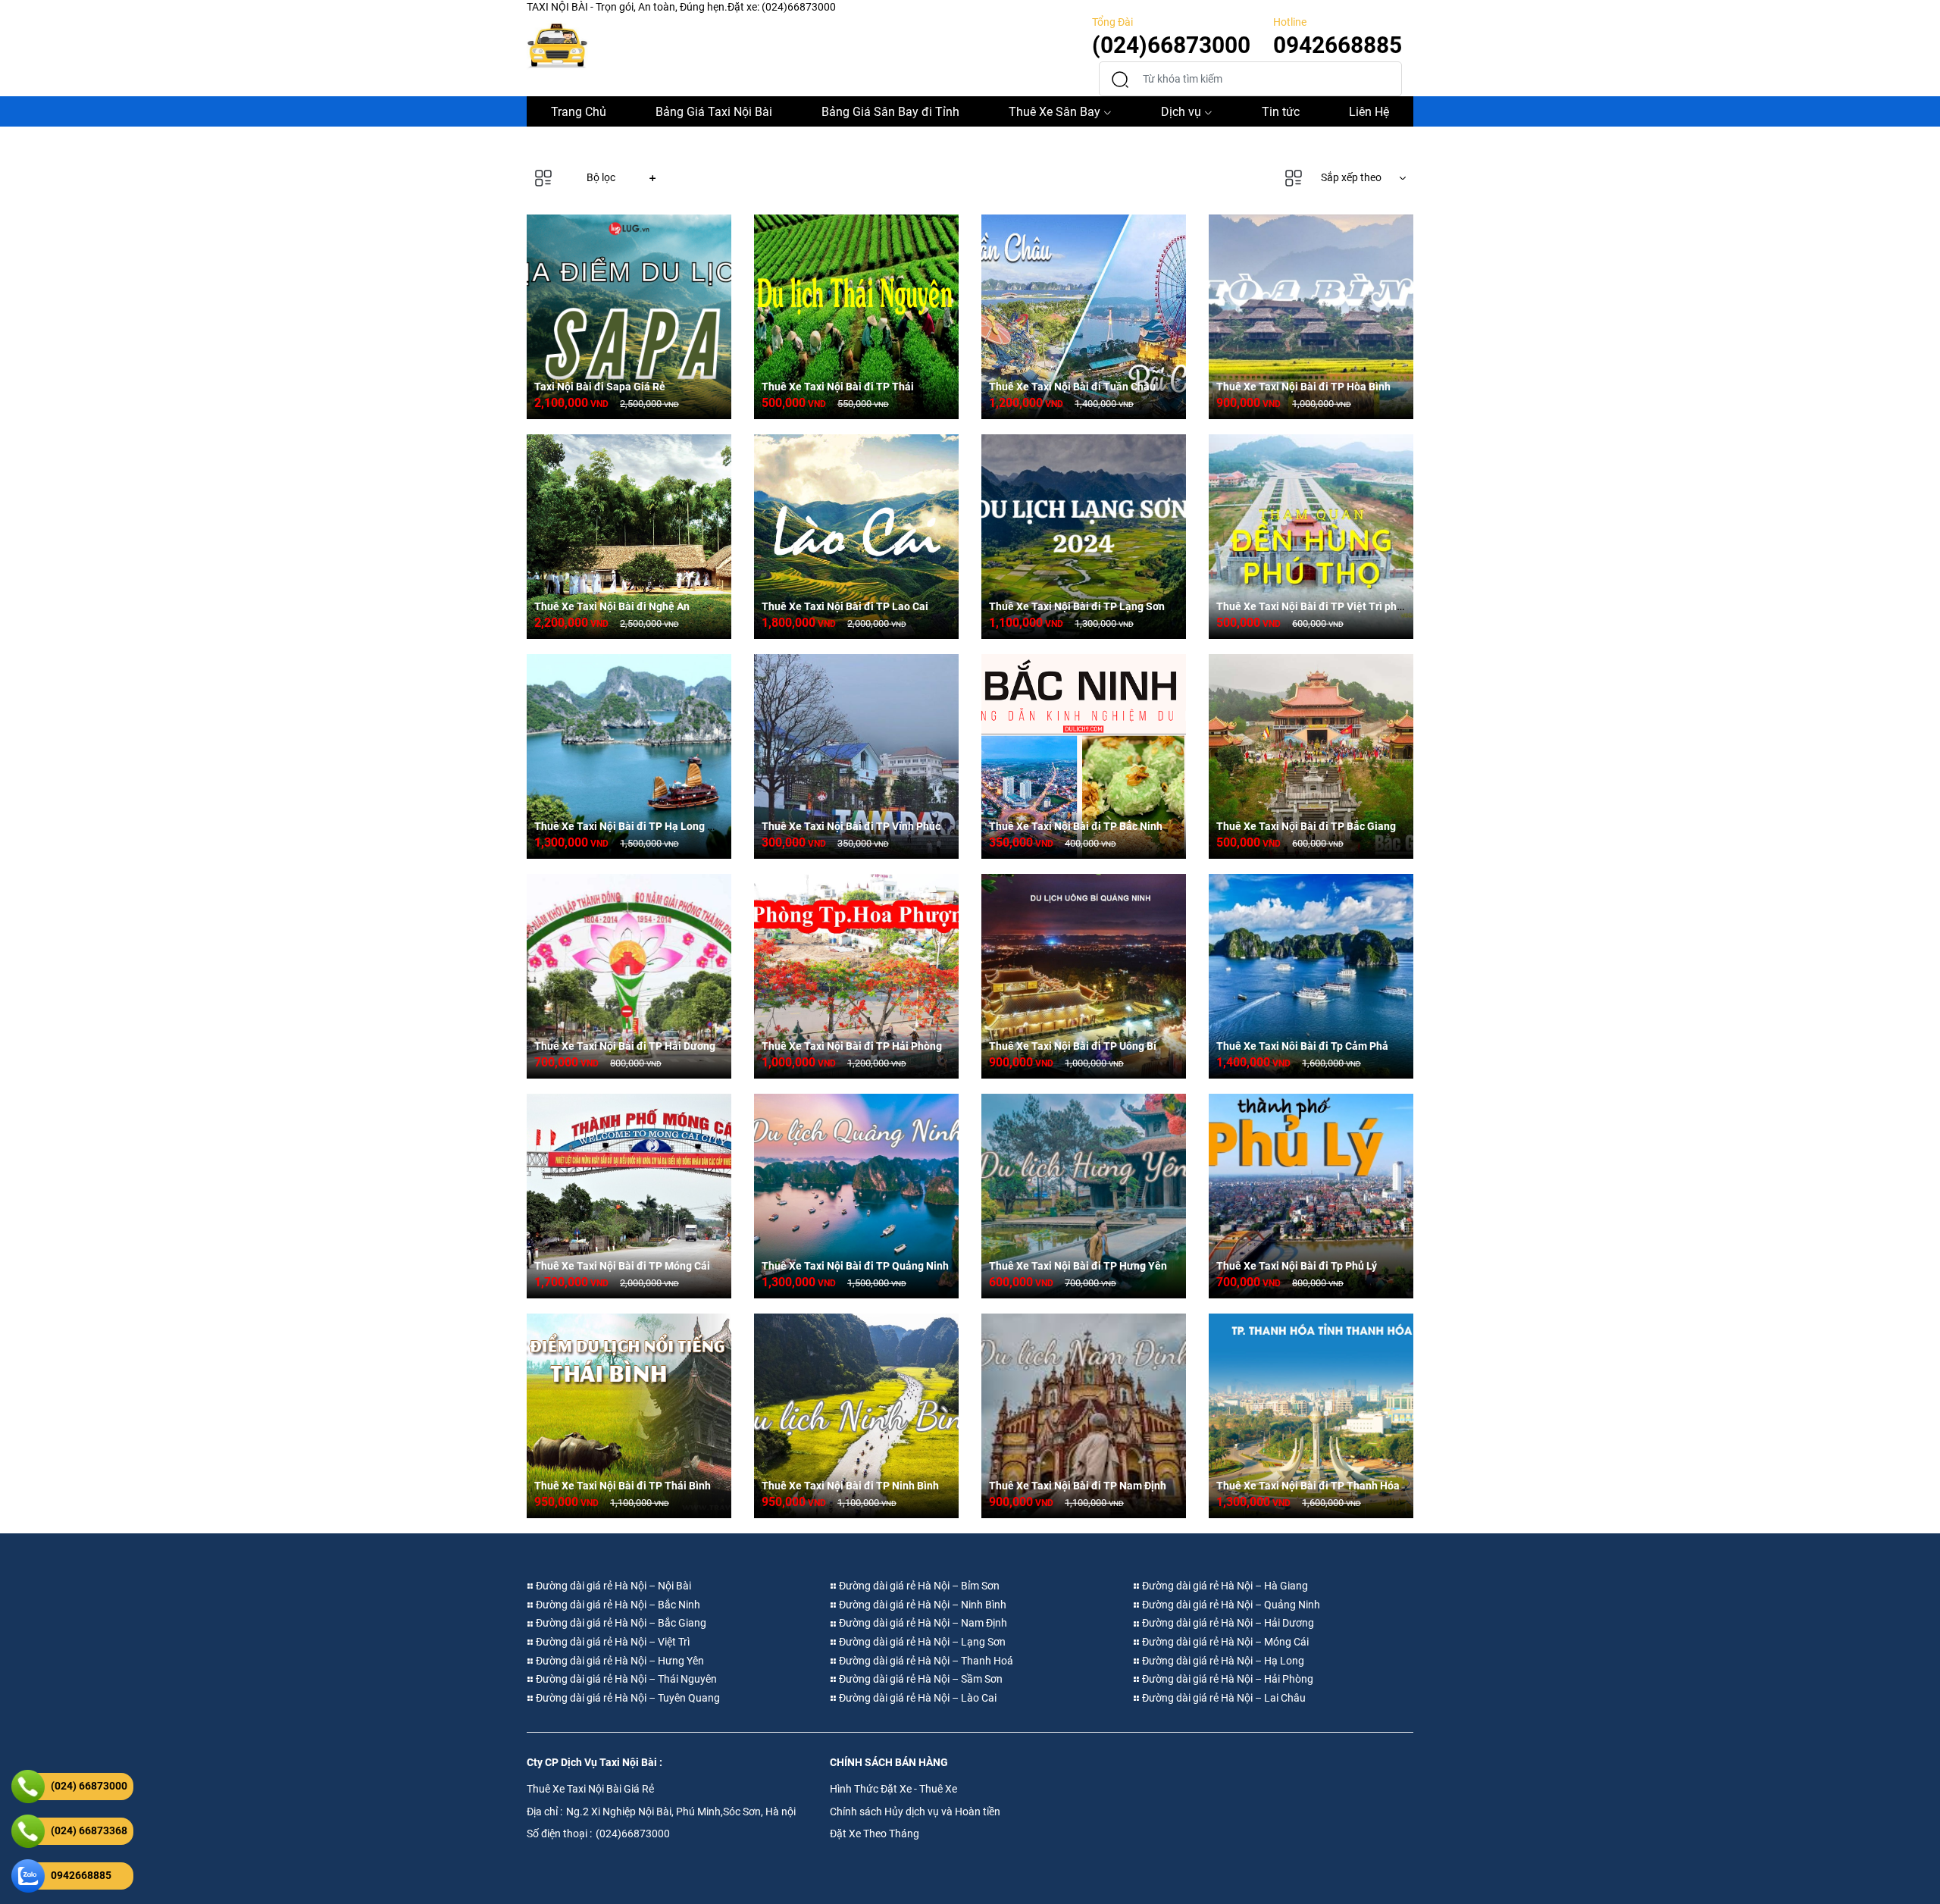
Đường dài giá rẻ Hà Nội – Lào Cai (917, 1698)
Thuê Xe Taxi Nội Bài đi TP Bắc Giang (1306, 826)
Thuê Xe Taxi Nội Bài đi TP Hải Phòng (852, 1046)
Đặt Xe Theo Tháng (875, 1834)
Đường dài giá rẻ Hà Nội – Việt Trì (612, 1642)
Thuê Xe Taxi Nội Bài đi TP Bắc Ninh (1076, 826)
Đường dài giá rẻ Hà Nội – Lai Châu (1223, 1698)
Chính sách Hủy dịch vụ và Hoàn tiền (915, 1812)
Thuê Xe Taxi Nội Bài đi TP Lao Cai (845, 606)
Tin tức (1281, 112)
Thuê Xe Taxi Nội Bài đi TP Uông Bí (1073, 1046)
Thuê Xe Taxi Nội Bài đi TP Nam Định (1078, 1486)
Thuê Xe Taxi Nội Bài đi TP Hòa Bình (1303, 387)
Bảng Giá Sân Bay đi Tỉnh (890, 112)
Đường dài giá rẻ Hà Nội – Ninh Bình (921, 1605)
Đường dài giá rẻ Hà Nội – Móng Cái (1224, 1642)
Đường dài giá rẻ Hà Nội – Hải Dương (1227, 1623)
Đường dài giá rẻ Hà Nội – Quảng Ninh (1230, 1605)
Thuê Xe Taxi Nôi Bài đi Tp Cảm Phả (1302, 1046)
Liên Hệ (1369, 112)
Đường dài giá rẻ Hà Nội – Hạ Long (1222, 1661)
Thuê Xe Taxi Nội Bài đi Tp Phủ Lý (1297, 1266)
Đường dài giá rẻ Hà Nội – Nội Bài (612, 1586)
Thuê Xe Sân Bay (1054, 112)
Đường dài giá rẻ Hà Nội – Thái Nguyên (625, 1679)
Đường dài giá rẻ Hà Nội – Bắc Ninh (617, 1605)
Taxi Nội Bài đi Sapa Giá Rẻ (600, 387)
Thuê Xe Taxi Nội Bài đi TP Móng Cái (622, 1266)
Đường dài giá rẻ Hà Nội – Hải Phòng (1227, 1679)
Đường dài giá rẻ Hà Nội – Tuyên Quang (627, 1698)
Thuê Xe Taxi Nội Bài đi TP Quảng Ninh (855, 1266)
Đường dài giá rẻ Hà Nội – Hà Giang (1224, 1586)
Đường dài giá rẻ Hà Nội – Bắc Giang (620, 1623)
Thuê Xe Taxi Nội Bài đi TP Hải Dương (625, 1046)
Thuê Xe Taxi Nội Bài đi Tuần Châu (1072, 387)
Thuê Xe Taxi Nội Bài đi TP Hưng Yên (1078, 1266)
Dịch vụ (1181, 112)
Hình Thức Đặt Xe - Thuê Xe (893, 1789)
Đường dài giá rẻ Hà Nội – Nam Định (922, 1623)
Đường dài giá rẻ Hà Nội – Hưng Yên (619, 1661)
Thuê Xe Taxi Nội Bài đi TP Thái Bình (623, 1486)
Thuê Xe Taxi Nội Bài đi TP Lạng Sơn (1077, 606)
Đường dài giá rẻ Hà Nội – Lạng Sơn (921, 1642)
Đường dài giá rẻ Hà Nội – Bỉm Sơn (918, 1586)
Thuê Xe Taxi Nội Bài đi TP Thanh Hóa (1308, 1486)
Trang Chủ (579, 112)
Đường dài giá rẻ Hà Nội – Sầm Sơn (920, 1679)
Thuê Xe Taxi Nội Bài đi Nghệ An (612, 606)
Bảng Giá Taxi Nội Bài (714, 112)
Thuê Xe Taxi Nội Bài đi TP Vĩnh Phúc (851, 826)
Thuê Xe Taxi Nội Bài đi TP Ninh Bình (850, 1486)
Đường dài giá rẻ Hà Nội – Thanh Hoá (925, 1661)
